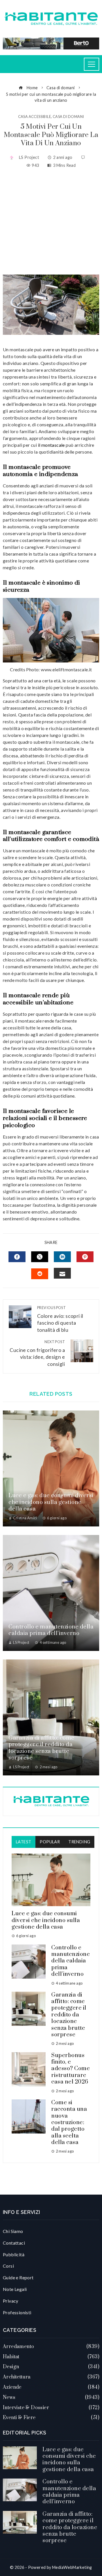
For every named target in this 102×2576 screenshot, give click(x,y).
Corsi (8, 2266)
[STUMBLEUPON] (40, 1274)
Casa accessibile (35, 117)
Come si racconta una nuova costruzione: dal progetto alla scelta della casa (69, 2123)
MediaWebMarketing (72, 2567)
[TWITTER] (40, 1257)
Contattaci (14, 2243)
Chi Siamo (13, 2231)
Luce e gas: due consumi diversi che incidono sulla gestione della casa (51, 1502)
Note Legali (15, 2289)
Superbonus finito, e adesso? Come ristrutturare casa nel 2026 (71, 2069)
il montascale (51, 445)
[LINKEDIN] (62, 1257)
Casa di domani (68, 117)
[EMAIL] (62, 1273)
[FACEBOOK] (17, 1257)
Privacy (11, 2301)
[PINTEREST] (85, 1257)
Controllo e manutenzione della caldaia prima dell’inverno (51, 1630)
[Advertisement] (51, 222)
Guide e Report (18, 2277)
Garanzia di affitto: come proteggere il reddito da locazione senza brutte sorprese (42, 1748)
